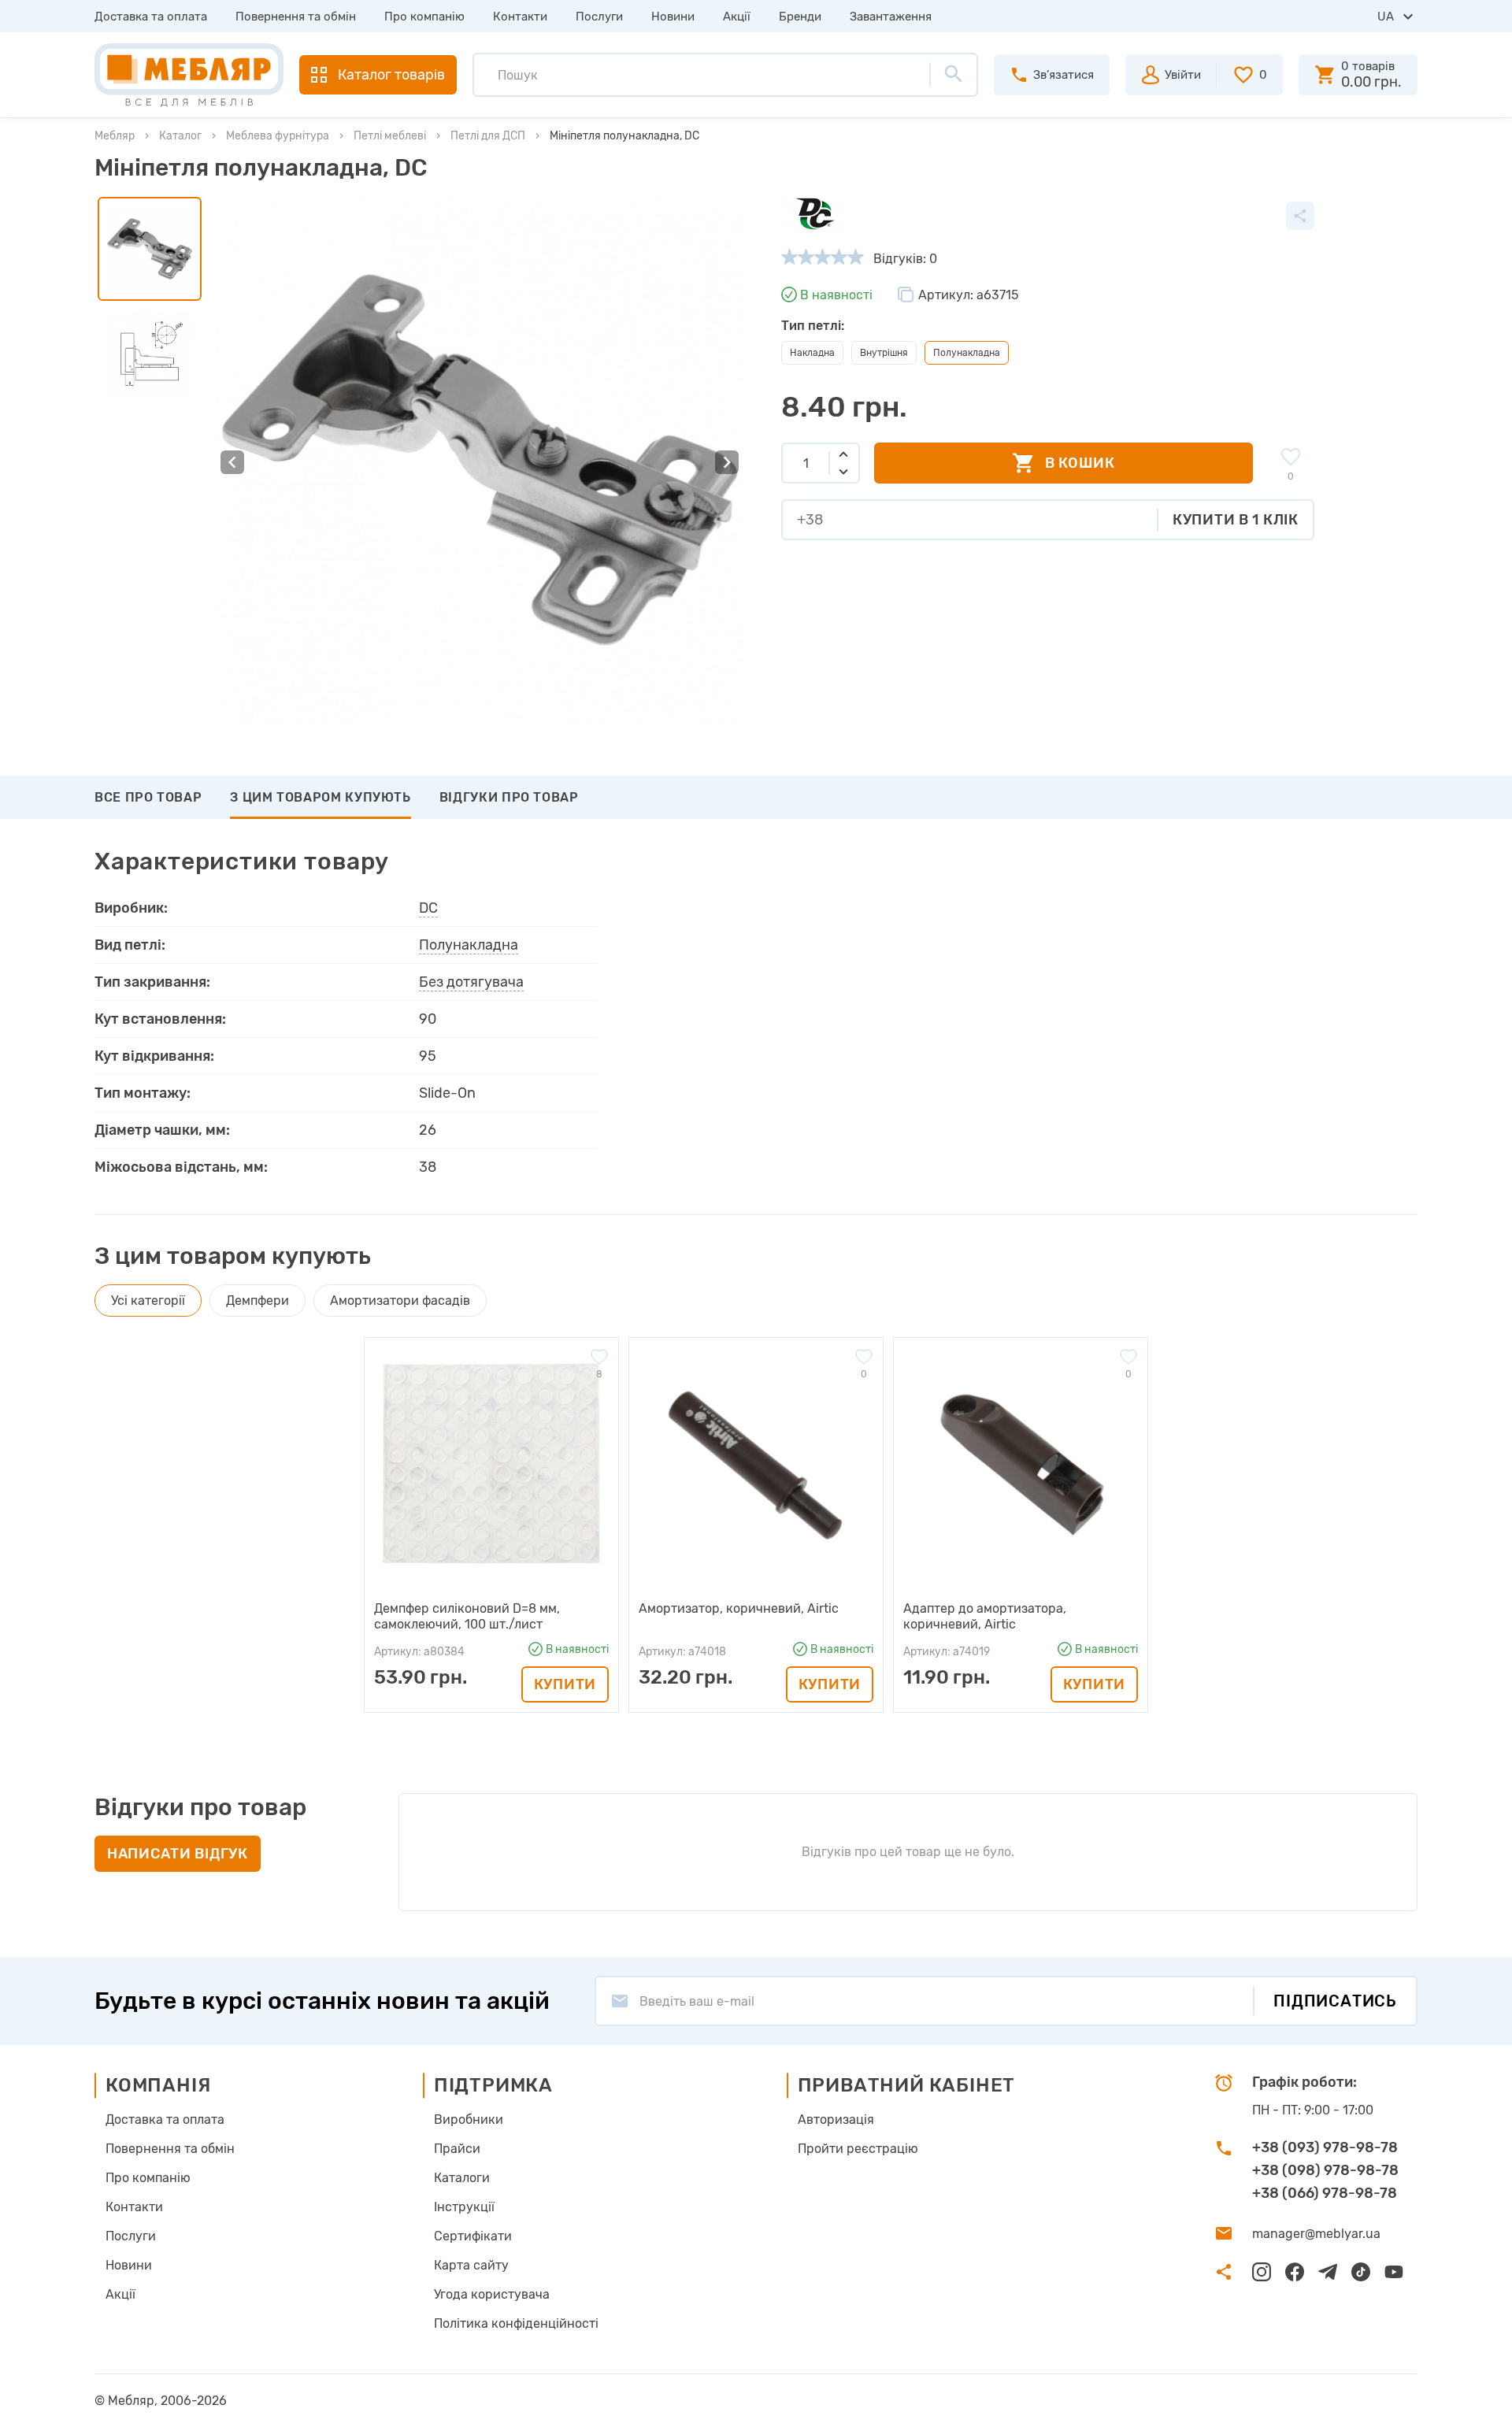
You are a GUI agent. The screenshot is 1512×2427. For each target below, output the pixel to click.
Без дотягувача (471, 982)
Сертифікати (473, 2236)
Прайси (457, 2149)
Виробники (469, 2119)
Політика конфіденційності (516, 2323)
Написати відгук (178, 1854)
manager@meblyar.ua (1316, 2234)
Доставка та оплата (151, 17)
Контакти (520, 17)
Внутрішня (884, 353)
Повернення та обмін (296, 17)
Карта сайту (471, 2265)
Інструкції (464, 2207)
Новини (673, 17)
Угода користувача (492, 2294)
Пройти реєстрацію (858, 2149)
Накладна (812, 353)
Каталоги (462, 2178)
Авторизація (836, 2119)
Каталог (180, 136)
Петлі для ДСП (488, 136)
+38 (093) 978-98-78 (1325, 2147)
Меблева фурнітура (278, 136)
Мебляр (115, 136)
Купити (565, 1684)
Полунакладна (469, 945)
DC (428, 908)
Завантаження (891, 17)
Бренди (800, 17)
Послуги (599, 17)
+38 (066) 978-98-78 (1325, 2193)
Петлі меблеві (390, 136)
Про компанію (424, 17)
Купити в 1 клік (1236, 520)
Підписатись (1335, 2001)
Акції (737, 17)
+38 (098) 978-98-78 (1325, 2170)
